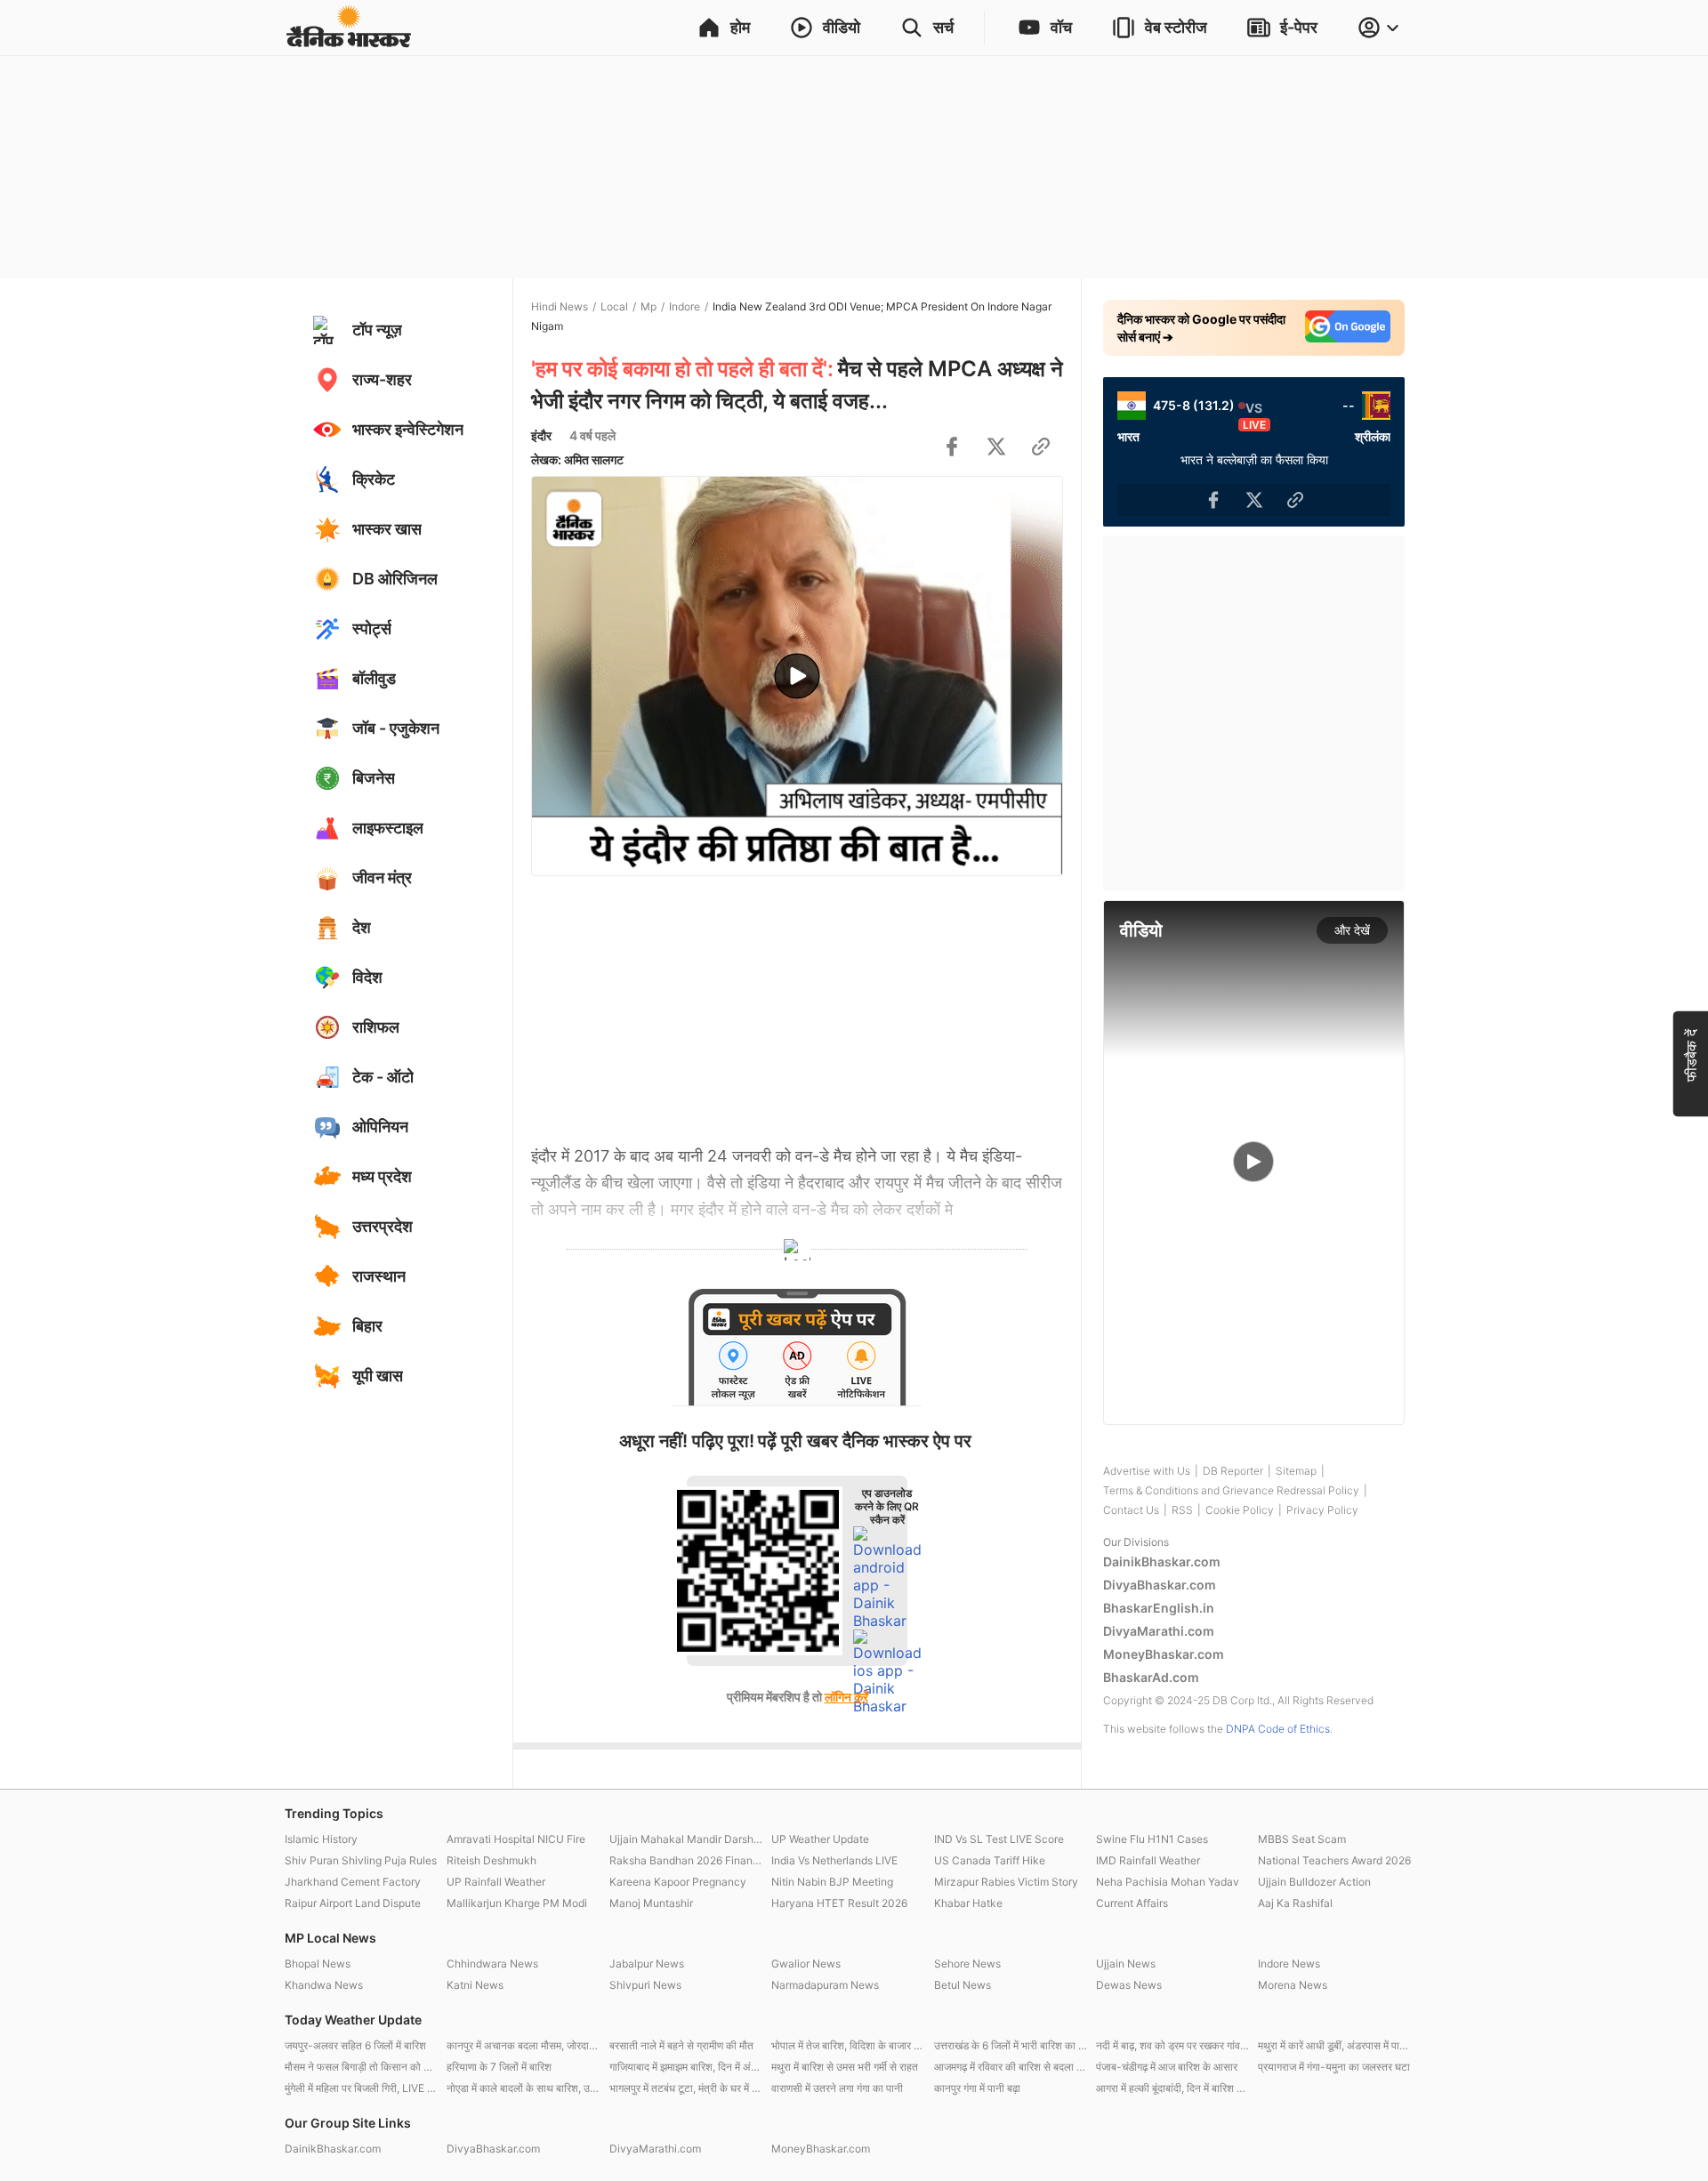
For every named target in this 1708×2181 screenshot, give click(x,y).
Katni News (475, 1985)
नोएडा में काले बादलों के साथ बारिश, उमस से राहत (523, 2088)
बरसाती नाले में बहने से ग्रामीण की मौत (681, 2045)
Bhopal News (318, 1964)
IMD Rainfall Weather (1148, 1860)
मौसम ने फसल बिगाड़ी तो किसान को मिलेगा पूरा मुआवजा (361, 2067)
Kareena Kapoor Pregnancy (678, 1882)
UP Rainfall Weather (496, 1882)
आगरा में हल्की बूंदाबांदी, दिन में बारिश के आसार (1172, 2088)
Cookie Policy (1240, 1510)
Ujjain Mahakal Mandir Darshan (686, 1839)
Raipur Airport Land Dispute (353, 1903)
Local (614, 306)
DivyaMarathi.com (1159, 1631)
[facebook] (952, 447)
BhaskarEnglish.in (1159, 1608)
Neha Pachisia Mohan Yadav (1168, 1882)
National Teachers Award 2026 (1334, 1860)
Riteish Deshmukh (491, 1860)
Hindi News (560, 306)
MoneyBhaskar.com (1164, 1654)
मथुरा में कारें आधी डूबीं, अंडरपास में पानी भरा (1334, 2045)
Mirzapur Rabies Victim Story (1006, 1882)
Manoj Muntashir (651, 1903)
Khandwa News (324, 1985)
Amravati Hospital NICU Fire (516, 1839)
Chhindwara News (492, 1964)
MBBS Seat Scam (1302, 1839)
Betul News (963, 1985)
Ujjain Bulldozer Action (1314, 1882)
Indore (685, 306)
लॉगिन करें (846, 1697)
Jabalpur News (647, 1964)
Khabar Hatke (968, 1903)
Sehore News (967, 1964)
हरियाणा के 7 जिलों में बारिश (499, 2067)
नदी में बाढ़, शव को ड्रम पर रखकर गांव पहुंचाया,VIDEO (1172, 2045)
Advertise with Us (1147, 1471)
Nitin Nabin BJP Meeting (832, 1882)
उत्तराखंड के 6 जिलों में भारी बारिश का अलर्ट (1011, 2045)
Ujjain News (1126, 1964)
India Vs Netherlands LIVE (834, 1860)
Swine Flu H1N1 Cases (1152, 1839)
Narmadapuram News (825, 1985)
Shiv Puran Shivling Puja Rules (361, 1860)
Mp (649, 306)
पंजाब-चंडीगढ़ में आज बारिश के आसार (1167, 2067)
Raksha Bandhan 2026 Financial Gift (686, 1860)
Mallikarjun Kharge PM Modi (517, 1903)
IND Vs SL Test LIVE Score (999, 1839)
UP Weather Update (820, 1839)
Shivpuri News (645, 1985)
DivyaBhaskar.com (1160, 1585)
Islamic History (321, 1839)
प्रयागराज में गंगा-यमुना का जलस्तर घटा (1334, 2067)
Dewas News (1129, 1985)
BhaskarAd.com (1151, 1677)
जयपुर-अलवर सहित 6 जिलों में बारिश (355, 2045)
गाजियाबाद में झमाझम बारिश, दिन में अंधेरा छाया (686, 2067)
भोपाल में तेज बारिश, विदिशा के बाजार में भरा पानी (848, 2045)
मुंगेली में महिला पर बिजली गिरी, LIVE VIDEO (361, 2088)
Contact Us (1131, 1510)
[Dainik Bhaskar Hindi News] (349, 28)
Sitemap (1296, 1471)
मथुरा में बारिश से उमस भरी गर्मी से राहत (845, 2067)
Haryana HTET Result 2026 (839, 1903)
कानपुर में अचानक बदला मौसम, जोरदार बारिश (523, 2045)
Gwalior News (806, 1964)
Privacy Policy (1322, 1510)
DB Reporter (1233, 1471)
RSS (1182, 1510)
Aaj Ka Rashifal (1295, 1903)
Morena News (1293, 1985)
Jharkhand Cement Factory (353, 1882)
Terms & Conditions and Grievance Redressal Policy (1231, 1490)
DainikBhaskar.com (1162, 1561)
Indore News (1289, 1964)
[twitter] (996, 447)
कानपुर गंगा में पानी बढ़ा (977, 2088)
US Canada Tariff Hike (990, 1860)
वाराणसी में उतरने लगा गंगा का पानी (837, 2088)
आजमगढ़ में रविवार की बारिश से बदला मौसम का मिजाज (1011, 2067)
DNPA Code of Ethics (1278, 1729)
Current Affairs (1132, 1903)
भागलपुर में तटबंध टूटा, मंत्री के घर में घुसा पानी (686, 2088)
